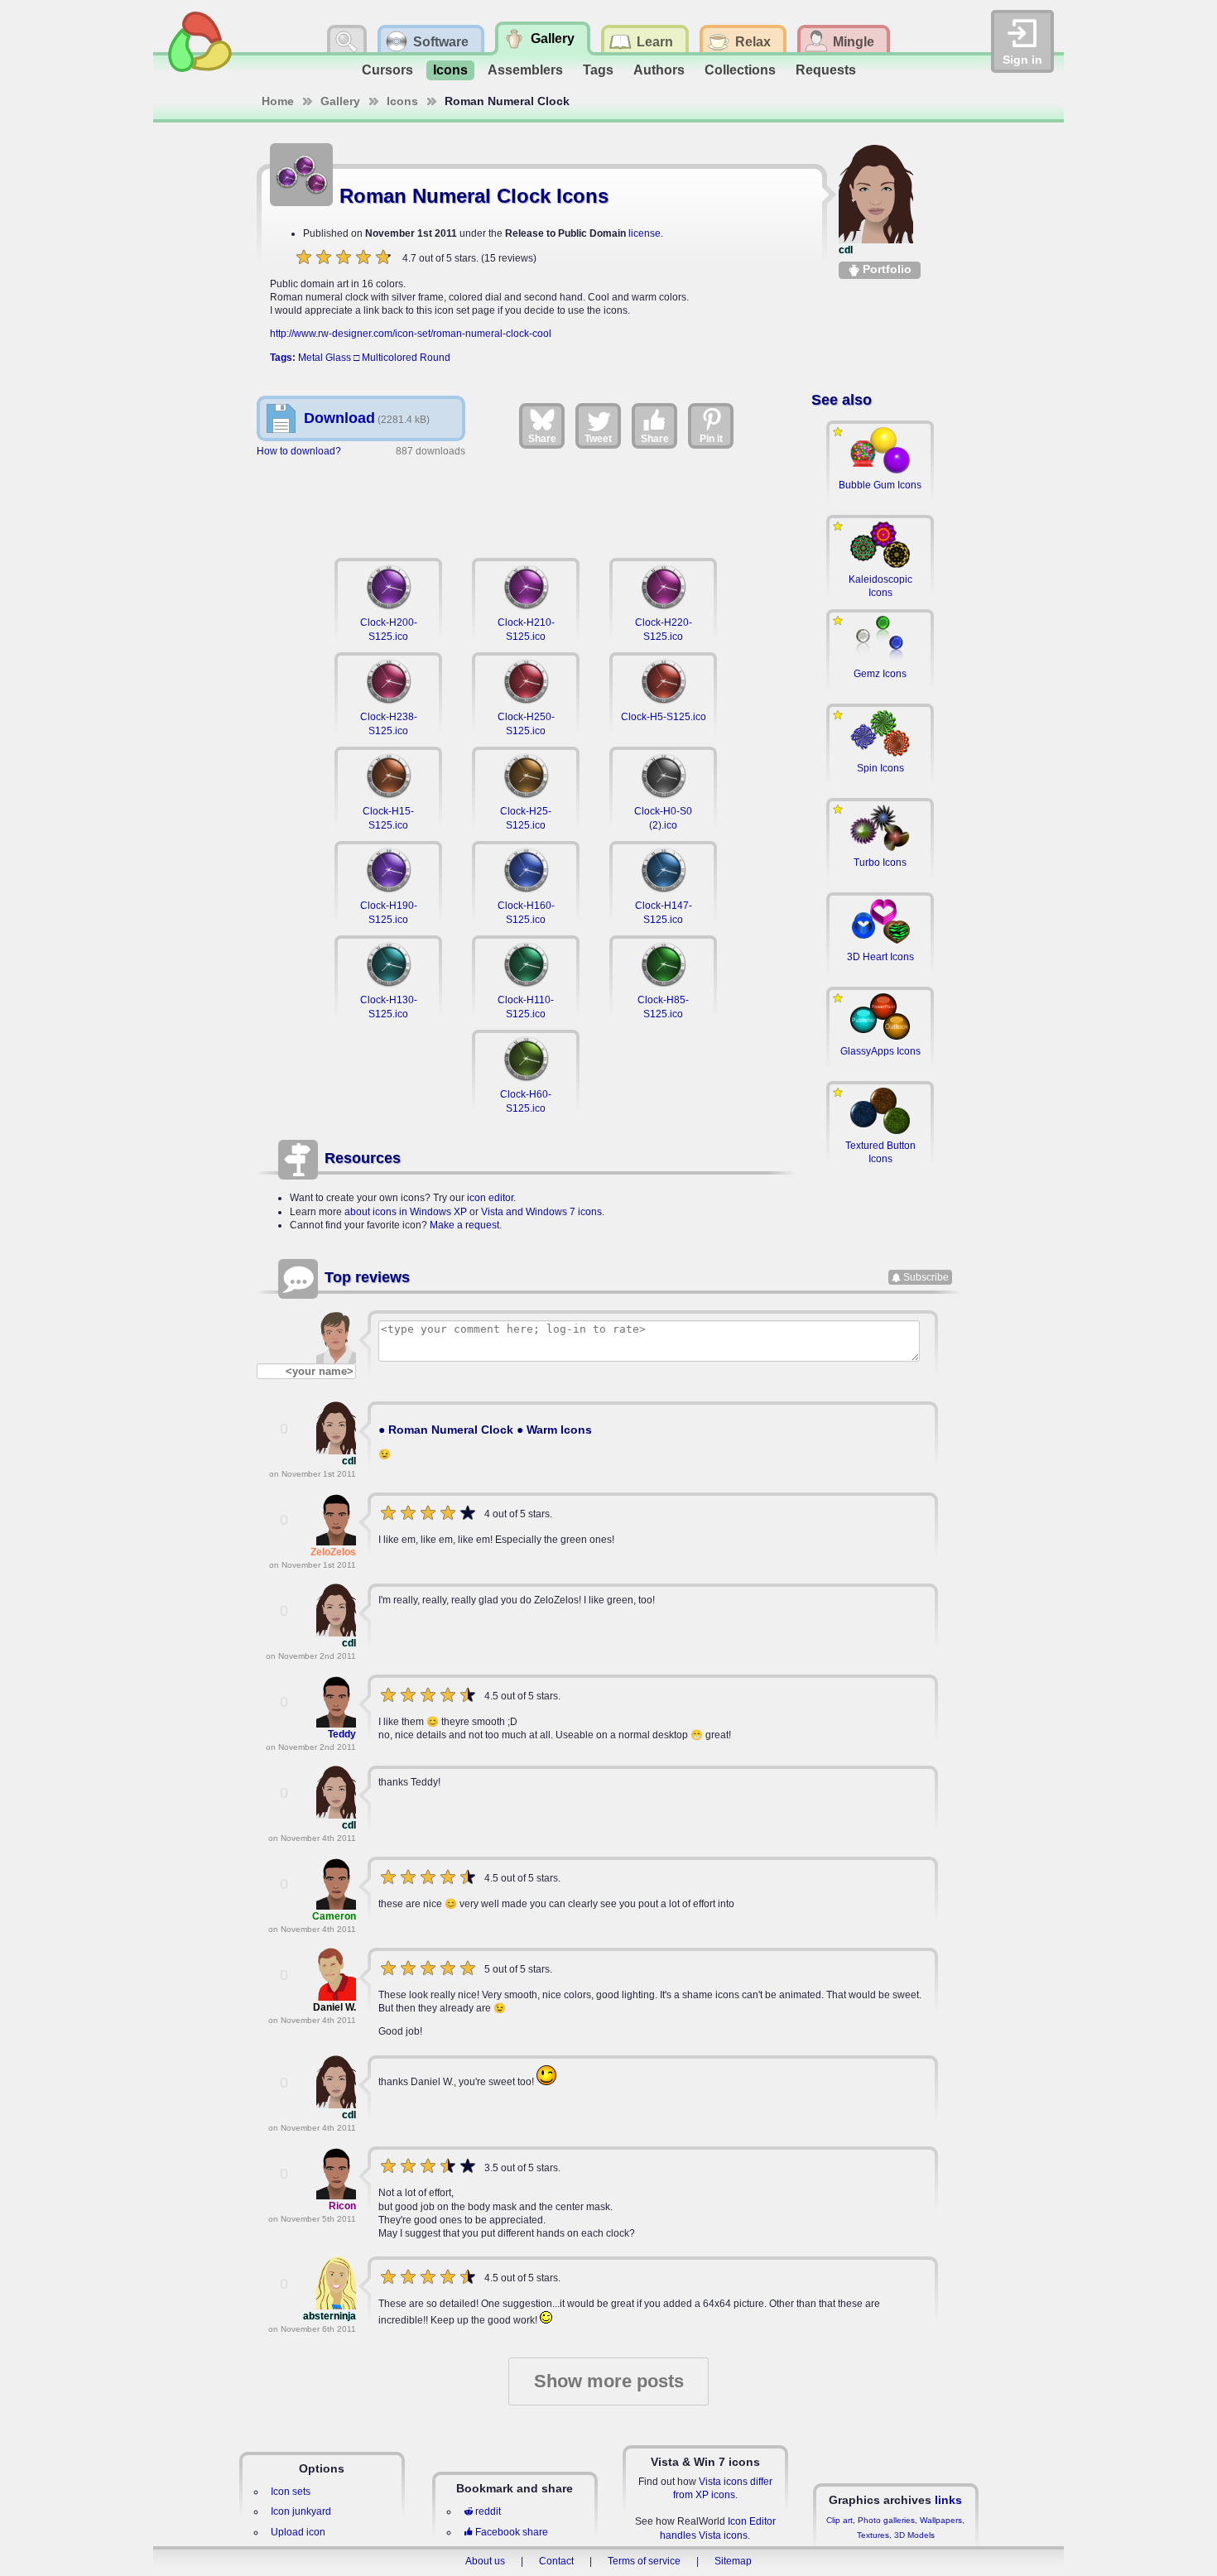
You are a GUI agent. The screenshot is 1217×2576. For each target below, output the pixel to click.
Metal (310, 358)
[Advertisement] (526, 505)
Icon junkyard (301, 2511)
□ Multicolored (385, 358)
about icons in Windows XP (406, 1212)
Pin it (711, 439)
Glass (338, 358)
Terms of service (644, 2561)
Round (435, 358)
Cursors (387, 70)
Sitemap (733, 2561)
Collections (740, 70)
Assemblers (525, 70)
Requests (826, 70)
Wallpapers (941, 2520)
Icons (450, 70)
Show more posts (609, 2381)
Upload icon (298, 2532)
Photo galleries (886, 2520)
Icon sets (291, 2492)
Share (542, 439)
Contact (556, 2561)
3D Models (914, 2535)
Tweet (598, 439)
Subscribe (926, 1277)
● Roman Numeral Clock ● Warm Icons (485, 1430)
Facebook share (512, 2532)
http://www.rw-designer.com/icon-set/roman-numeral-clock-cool (411, 334)
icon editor (490, 1198)
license (645, 233)
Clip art (839, 2520)
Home (278, 101)
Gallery (340, 101)
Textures (873, 2535)
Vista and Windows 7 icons (541, 1212)
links (948, 2500)
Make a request (464, 1225)
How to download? (299, 451)
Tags (598, 70)
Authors (659, 70)
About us (485, 2561)
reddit (488, 2511)
